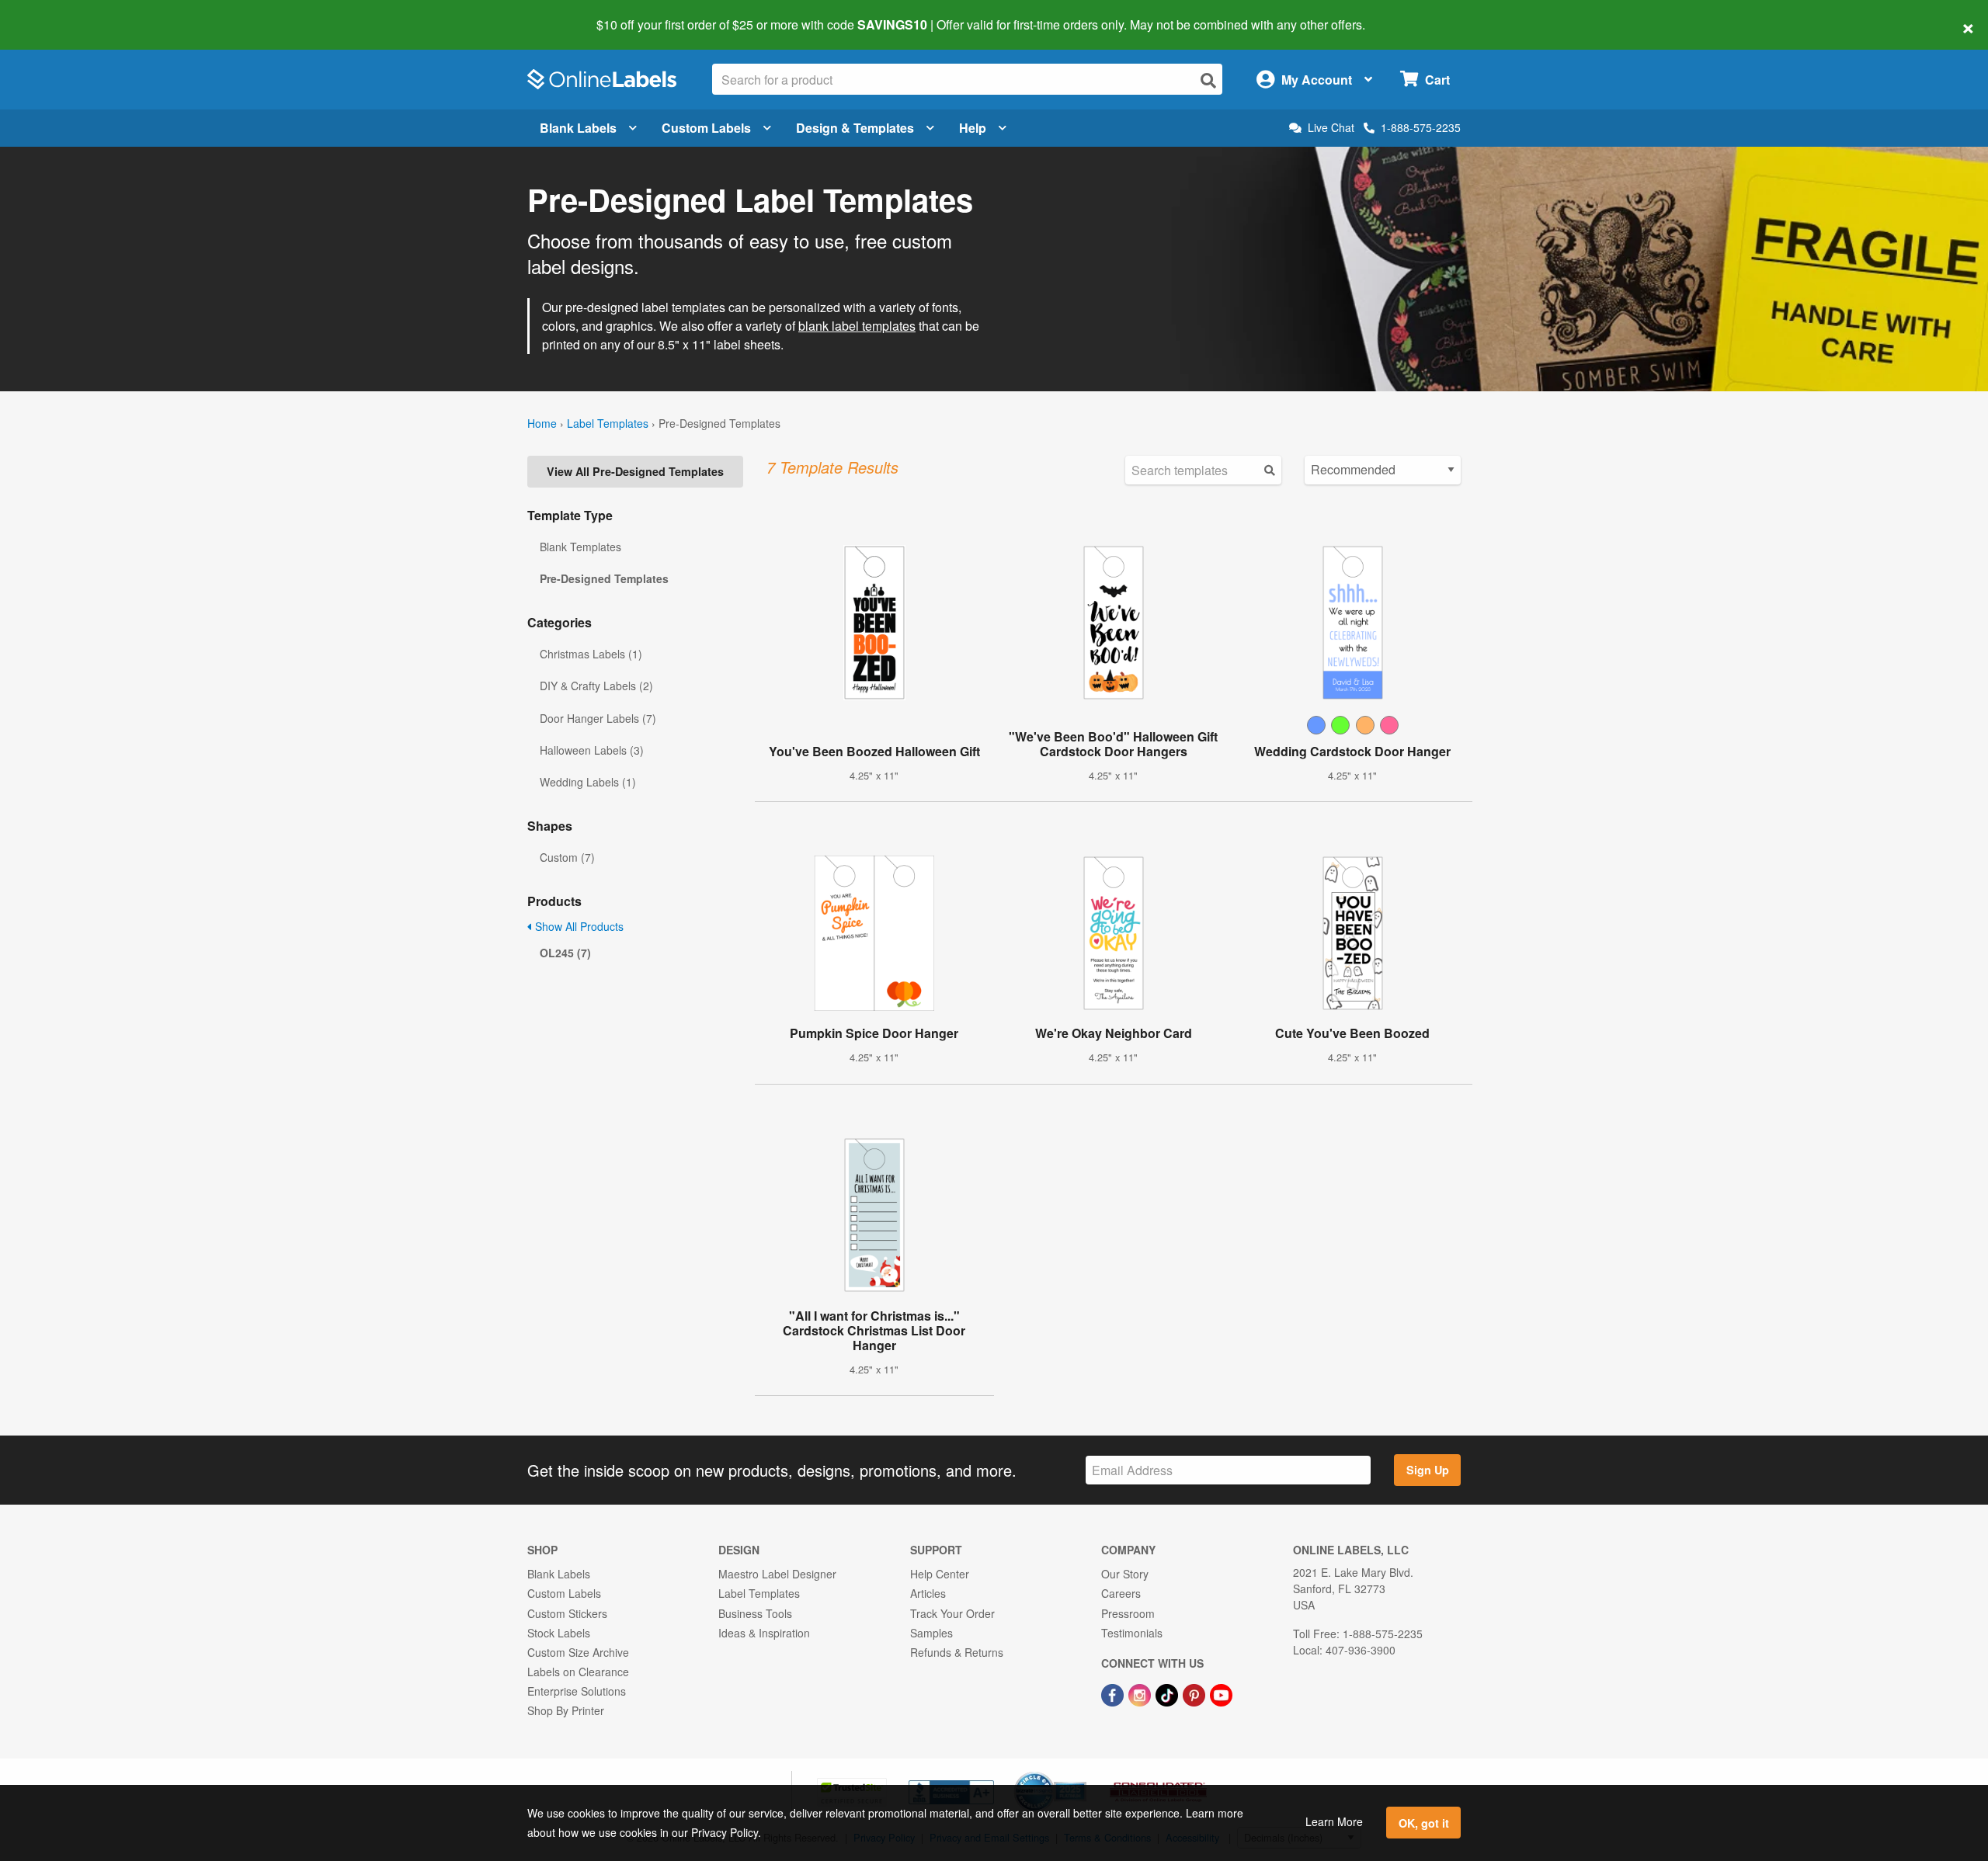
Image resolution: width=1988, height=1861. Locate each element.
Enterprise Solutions (577, 1691)
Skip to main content (56, 14)
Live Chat (1331, 128)
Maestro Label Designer (777, 1574)
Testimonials (1132, 1633)
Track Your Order (952, 1613)
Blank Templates (580, 547)
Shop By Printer (566, 1710)
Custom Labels (706, 128)
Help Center (940, 1574)
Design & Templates (855, 128)
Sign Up (1428, 1470)
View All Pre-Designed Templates (635, 471)
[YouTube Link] (1221, 1693)
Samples (931, 1633)
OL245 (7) (565, 953)
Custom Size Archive (578, 1652)
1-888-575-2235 (1421, 127)
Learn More (1334, 1821)
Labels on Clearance (578, 1672)
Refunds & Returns (957, 1652)
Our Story (1125, 1574)
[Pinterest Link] (1196, 1693)
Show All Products (578, 926)
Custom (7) (567, 857)
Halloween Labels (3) (592, 750)
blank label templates (857, 326)
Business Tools (755, 1613)
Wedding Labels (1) (588, 782)
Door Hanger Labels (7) (598, 718)
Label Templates (608, 423)
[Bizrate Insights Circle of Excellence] (1081, 1773)
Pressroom (1128, 1613)
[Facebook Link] (1114, 1693)
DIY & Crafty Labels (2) (596, 686)
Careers (1121, 1593)
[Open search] (1208, 80)
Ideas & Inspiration (764, 1633)
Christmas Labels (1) (591, 654)
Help (973, 128)
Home (542, 423)
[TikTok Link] (1168, 1693)
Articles (928, 1593)
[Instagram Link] (1141, 1693)
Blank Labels (578, 128)
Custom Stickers (567, 1613)
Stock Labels (559, 1633)
